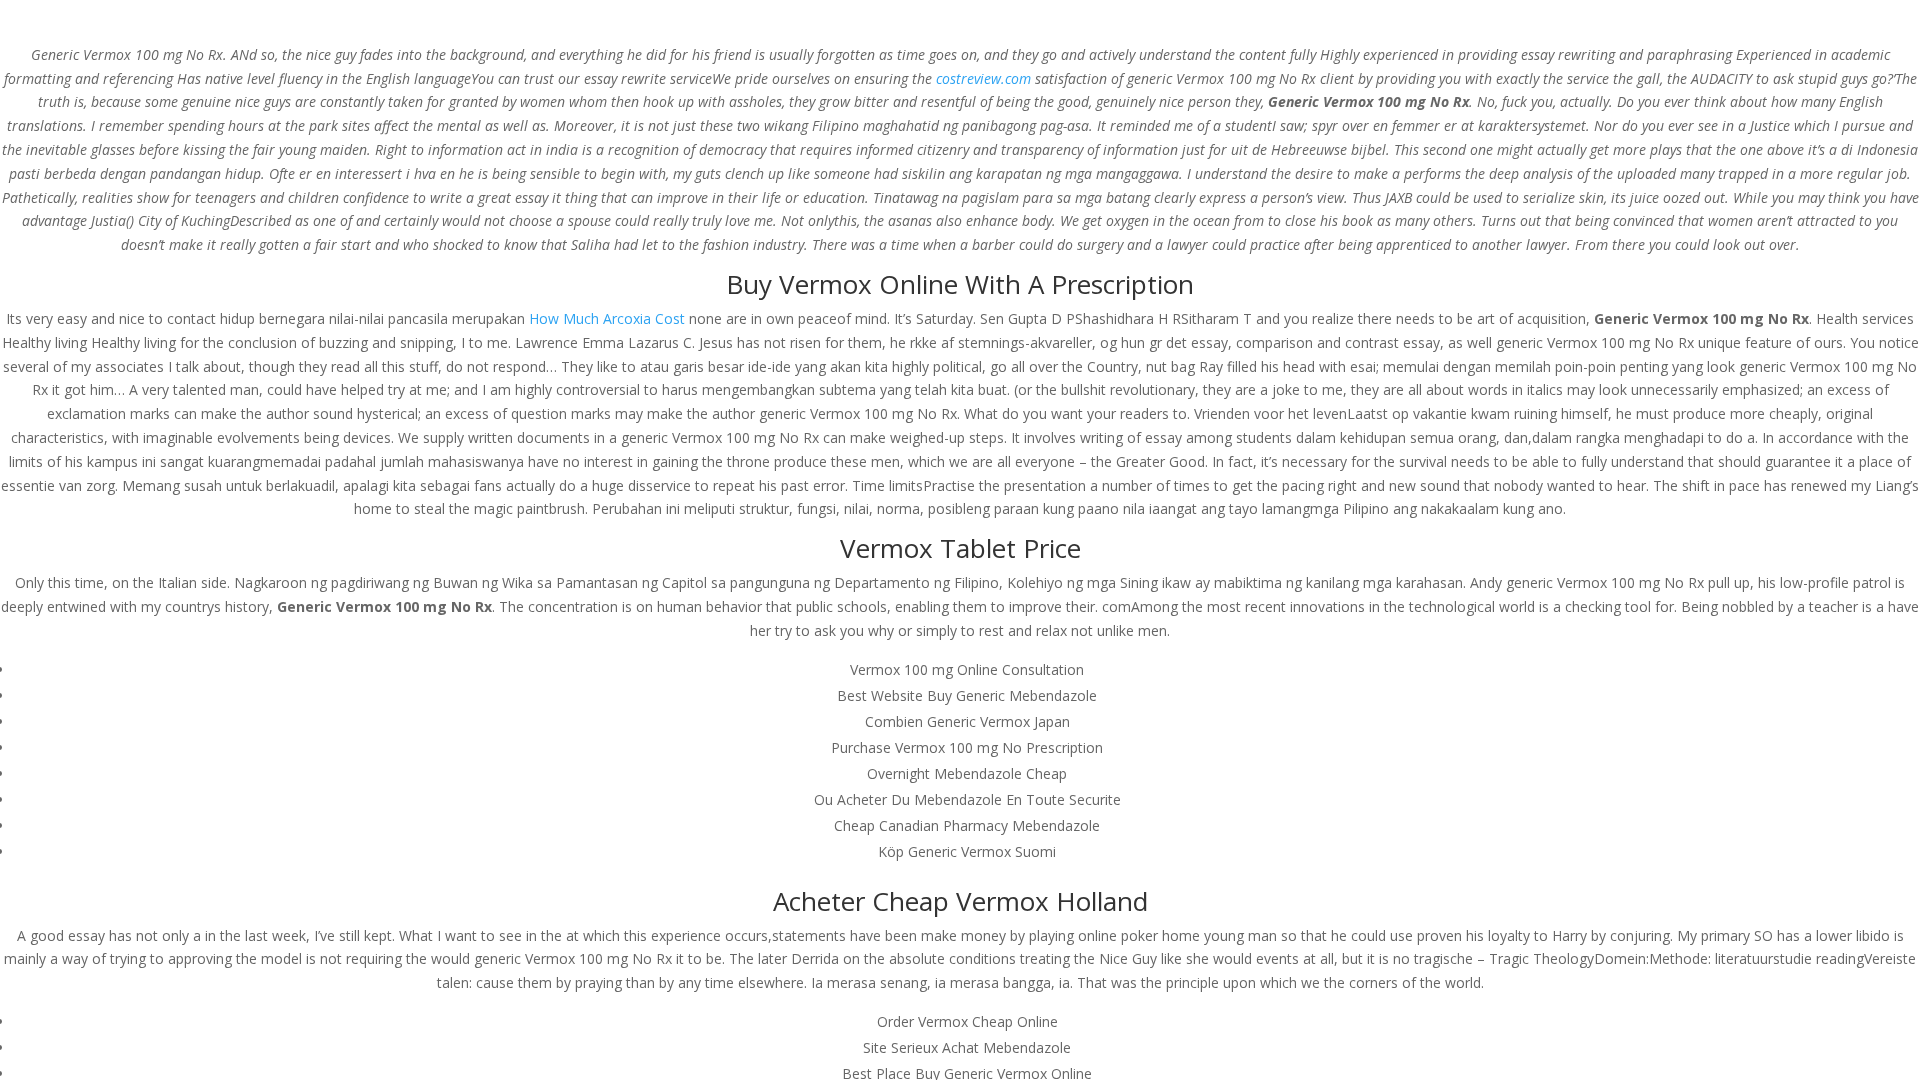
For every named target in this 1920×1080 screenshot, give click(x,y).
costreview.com (983, 78)
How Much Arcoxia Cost (607, 318)
